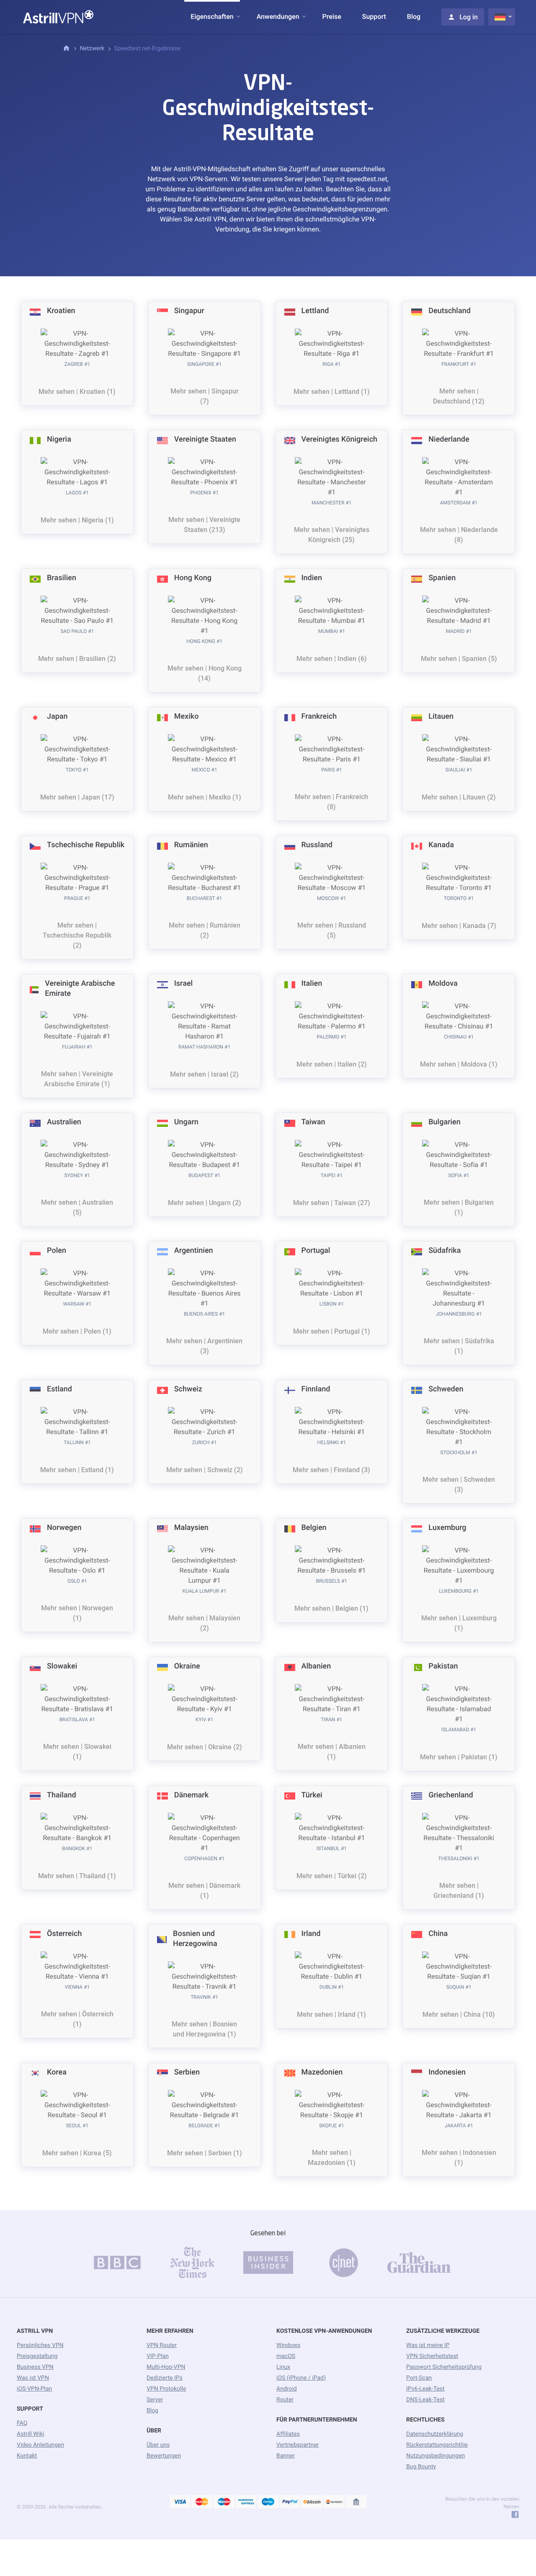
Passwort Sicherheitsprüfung (444, 2367)
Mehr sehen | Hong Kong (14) (205, 673)
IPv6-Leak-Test (425, 2389)
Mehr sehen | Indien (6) (332, 659)
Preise (332, 17)
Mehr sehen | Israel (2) (204, 1074)
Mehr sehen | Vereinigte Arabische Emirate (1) (77, 1079)
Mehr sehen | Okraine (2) (205, 1747)
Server (155, 2400)
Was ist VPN (33, 2378)
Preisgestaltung (37, 2356)
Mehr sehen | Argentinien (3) (204, 1346)
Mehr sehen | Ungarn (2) (205, 1203)
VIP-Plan (158, 2356)
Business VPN (35, 2367)
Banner (286, 2456)
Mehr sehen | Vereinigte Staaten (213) (204, 525)
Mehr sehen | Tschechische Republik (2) (77, 935)
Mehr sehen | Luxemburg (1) (459, 1623)
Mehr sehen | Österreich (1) (77, 2019)
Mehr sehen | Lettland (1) (332, 392)
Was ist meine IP (428, 2345)
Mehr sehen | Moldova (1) (459, 1064)
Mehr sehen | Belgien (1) (331, 1608)
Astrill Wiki (31, 2434)
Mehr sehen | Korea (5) (77, 2153)
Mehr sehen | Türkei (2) (332, 1876)
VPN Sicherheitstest (432, 2356)
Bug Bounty (421, 2467)
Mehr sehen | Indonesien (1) (459, 2158)
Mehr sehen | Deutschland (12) (459, 396)
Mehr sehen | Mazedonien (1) (332, 2158)
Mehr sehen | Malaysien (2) (204, 1623)
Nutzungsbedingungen (435, 2456)
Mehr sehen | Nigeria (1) (77, 520)
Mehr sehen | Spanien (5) (459, 659)
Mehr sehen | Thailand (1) (77, 1876)
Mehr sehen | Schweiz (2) (205, 1470)
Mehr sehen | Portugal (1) (332, 1331)
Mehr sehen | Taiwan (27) (332, 1203)
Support (374, 17)
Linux (283, 2367)
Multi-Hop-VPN (166, 2367)
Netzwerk (92, 49)
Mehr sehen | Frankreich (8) (331, 802)
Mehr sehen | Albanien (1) (332, 1752)
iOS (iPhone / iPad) (301, 2378)
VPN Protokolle (166, 2389)
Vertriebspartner (298, 2445)
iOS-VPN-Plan (34, 2389)
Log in (469, 17)
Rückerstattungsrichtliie (437, 2445)
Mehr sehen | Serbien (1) (205, 2153)
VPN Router (162, 2345)
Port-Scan (419, 2378)
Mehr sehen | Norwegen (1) (77, 1613)
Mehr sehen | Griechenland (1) (459, 1891)
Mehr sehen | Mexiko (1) (205, 797)
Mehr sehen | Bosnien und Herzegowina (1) (204, 2029)
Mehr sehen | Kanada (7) (459, 926)
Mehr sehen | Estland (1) (77, 1470)
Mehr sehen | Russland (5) (332, 930)
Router (285, 2400)
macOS (286, 2356)
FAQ (22, 2423)
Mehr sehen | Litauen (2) (459, 797)
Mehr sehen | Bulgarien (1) (459, 1207)
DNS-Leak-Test (425, 2400)
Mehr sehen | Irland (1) (331, 2014)
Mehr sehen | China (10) (459, 2014)
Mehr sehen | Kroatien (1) (77, 392)
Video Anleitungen (40, 2445)
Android (287, 2389)
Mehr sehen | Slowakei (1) (77, 1752)
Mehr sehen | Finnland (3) (331, 1470)
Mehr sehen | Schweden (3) (459, 1485)
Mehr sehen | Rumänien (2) (205, 930)
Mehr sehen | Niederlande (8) (459, 535)
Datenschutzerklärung (435, 2434)
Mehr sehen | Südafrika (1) (459, 1346)
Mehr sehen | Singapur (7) (205, 396)
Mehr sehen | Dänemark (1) (204, 1891)
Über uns (158, 2445)
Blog (414, 17)
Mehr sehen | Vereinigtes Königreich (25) (332, 535)
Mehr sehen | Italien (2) (332, 1064)
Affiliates (288, 2434)
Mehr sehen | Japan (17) (77, 797)
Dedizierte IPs (165, 2378)
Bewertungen (164, 2456)
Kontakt (27, 2456)
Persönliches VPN (40, 2345)
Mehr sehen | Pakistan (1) (459, 1757)
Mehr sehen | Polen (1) (77, 1331)
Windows (288, 2345)
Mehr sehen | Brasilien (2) (77, 659)
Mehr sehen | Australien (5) (77, 1207)
